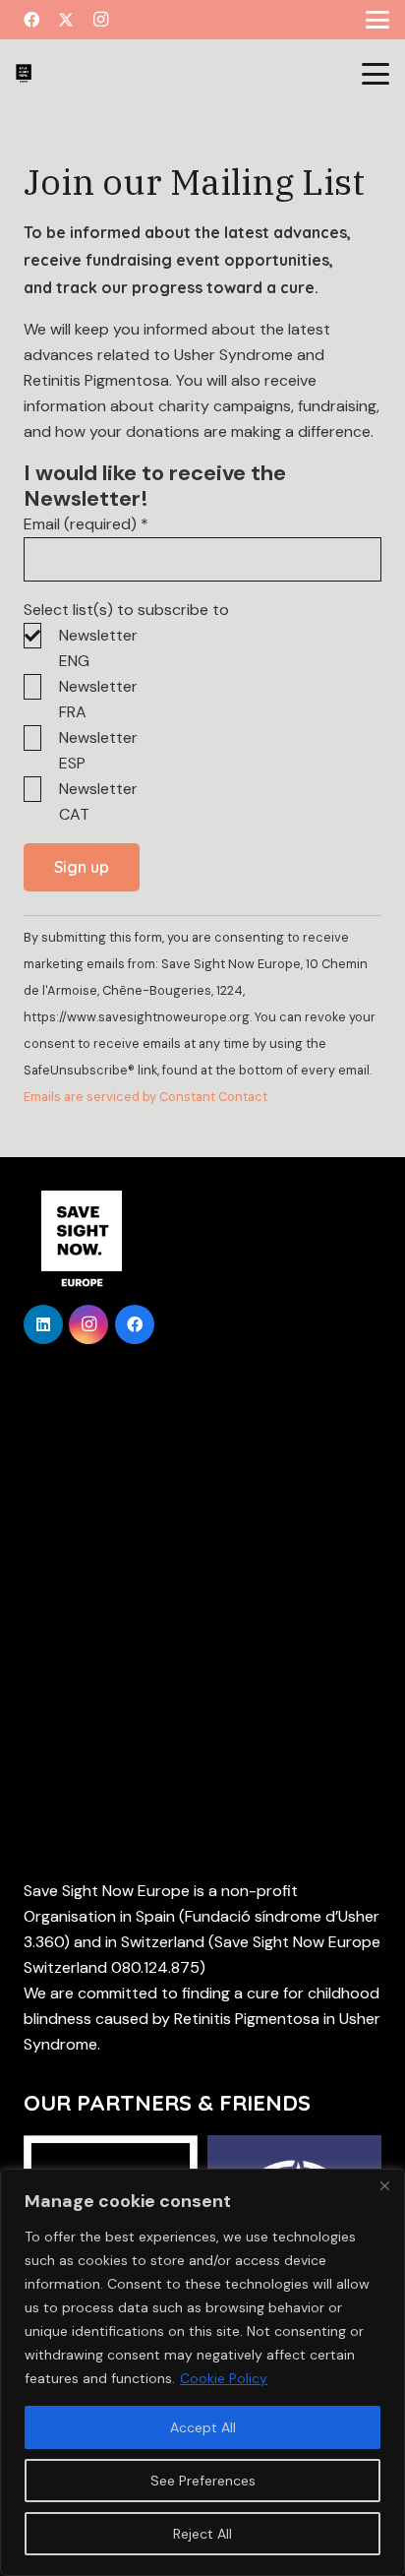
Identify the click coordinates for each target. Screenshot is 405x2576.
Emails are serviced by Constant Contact (145, 1097)
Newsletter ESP (98, 750)
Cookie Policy (224, 2378)
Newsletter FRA (98, 699)
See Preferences (203, 2481)
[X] (66, 20)
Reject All (202, 2534)
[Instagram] (100, 20)
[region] (202, 2372)
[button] (377, 20)
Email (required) (86, 524)
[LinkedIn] (43, 1324)
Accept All (203, 2427)
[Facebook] (31, 20)
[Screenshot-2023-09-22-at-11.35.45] (24, 74)
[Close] (384, 2185)
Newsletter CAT (98, 801)
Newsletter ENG (98, 648)
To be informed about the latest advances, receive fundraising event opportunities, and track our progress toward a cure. (187, 260)
